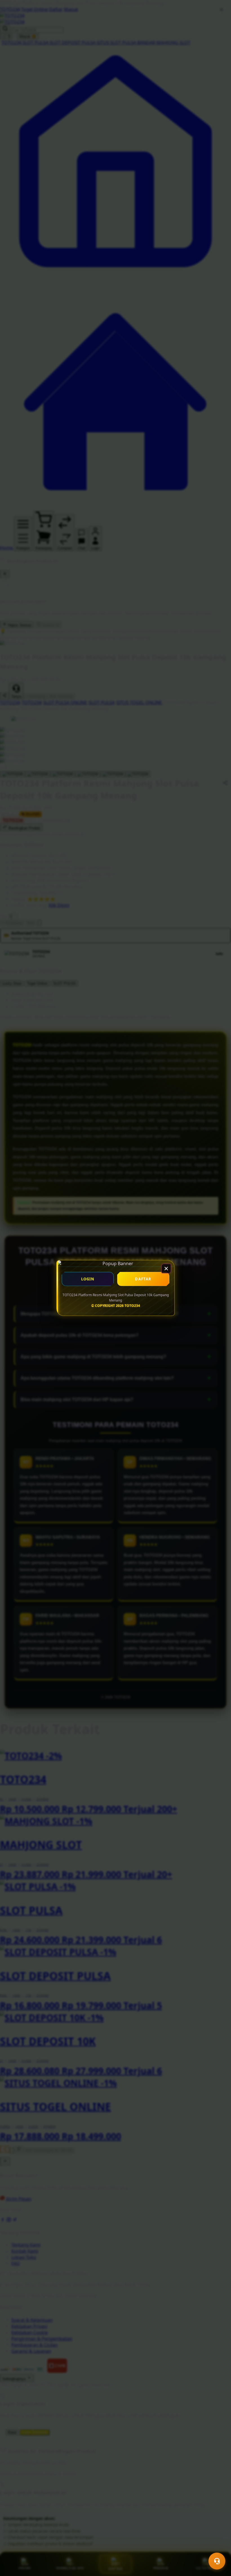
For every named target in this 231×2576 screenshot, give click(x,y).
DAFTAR (143, 1279)
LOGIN (88, 1279)
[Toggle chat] (217, 2561)
